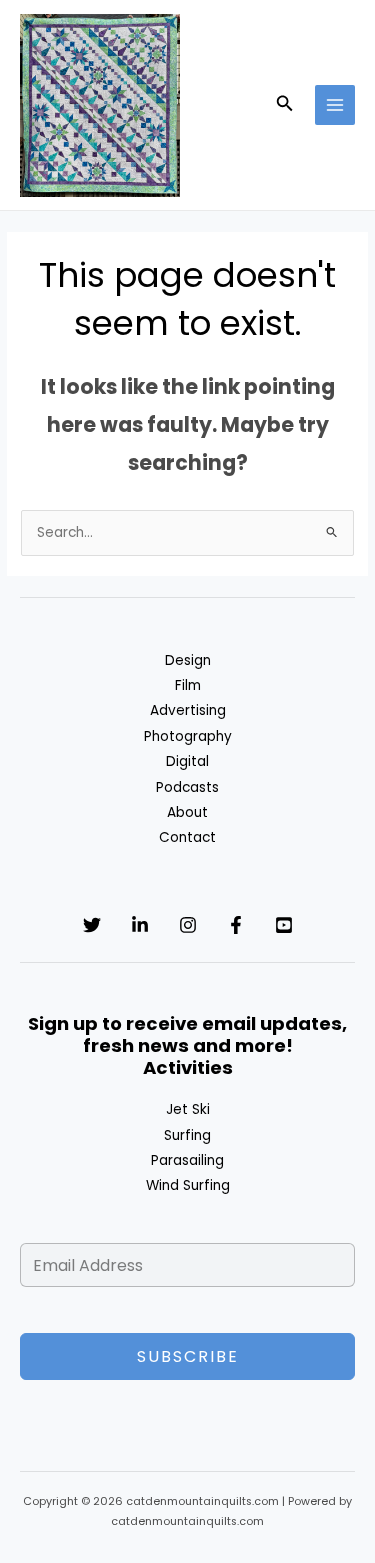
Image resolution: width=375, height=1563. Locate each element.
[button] (285, 105)
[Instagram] (188, 925)
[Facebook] (236, 925)
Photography (188, 736)
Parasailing (187, 1160)
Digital (187, 761)
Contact (187, 837)
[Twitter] (92, 925)
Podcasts (187, 787)
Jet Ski (188, 1109)
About (187, 812)
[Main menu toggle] (335, 105)
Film (188, 685)
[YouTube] (284, 925)
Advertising (188, 710)
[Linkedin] (140, 925)
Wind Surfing (188, 1185)
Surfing (187, 1135)
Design (188, 660)
